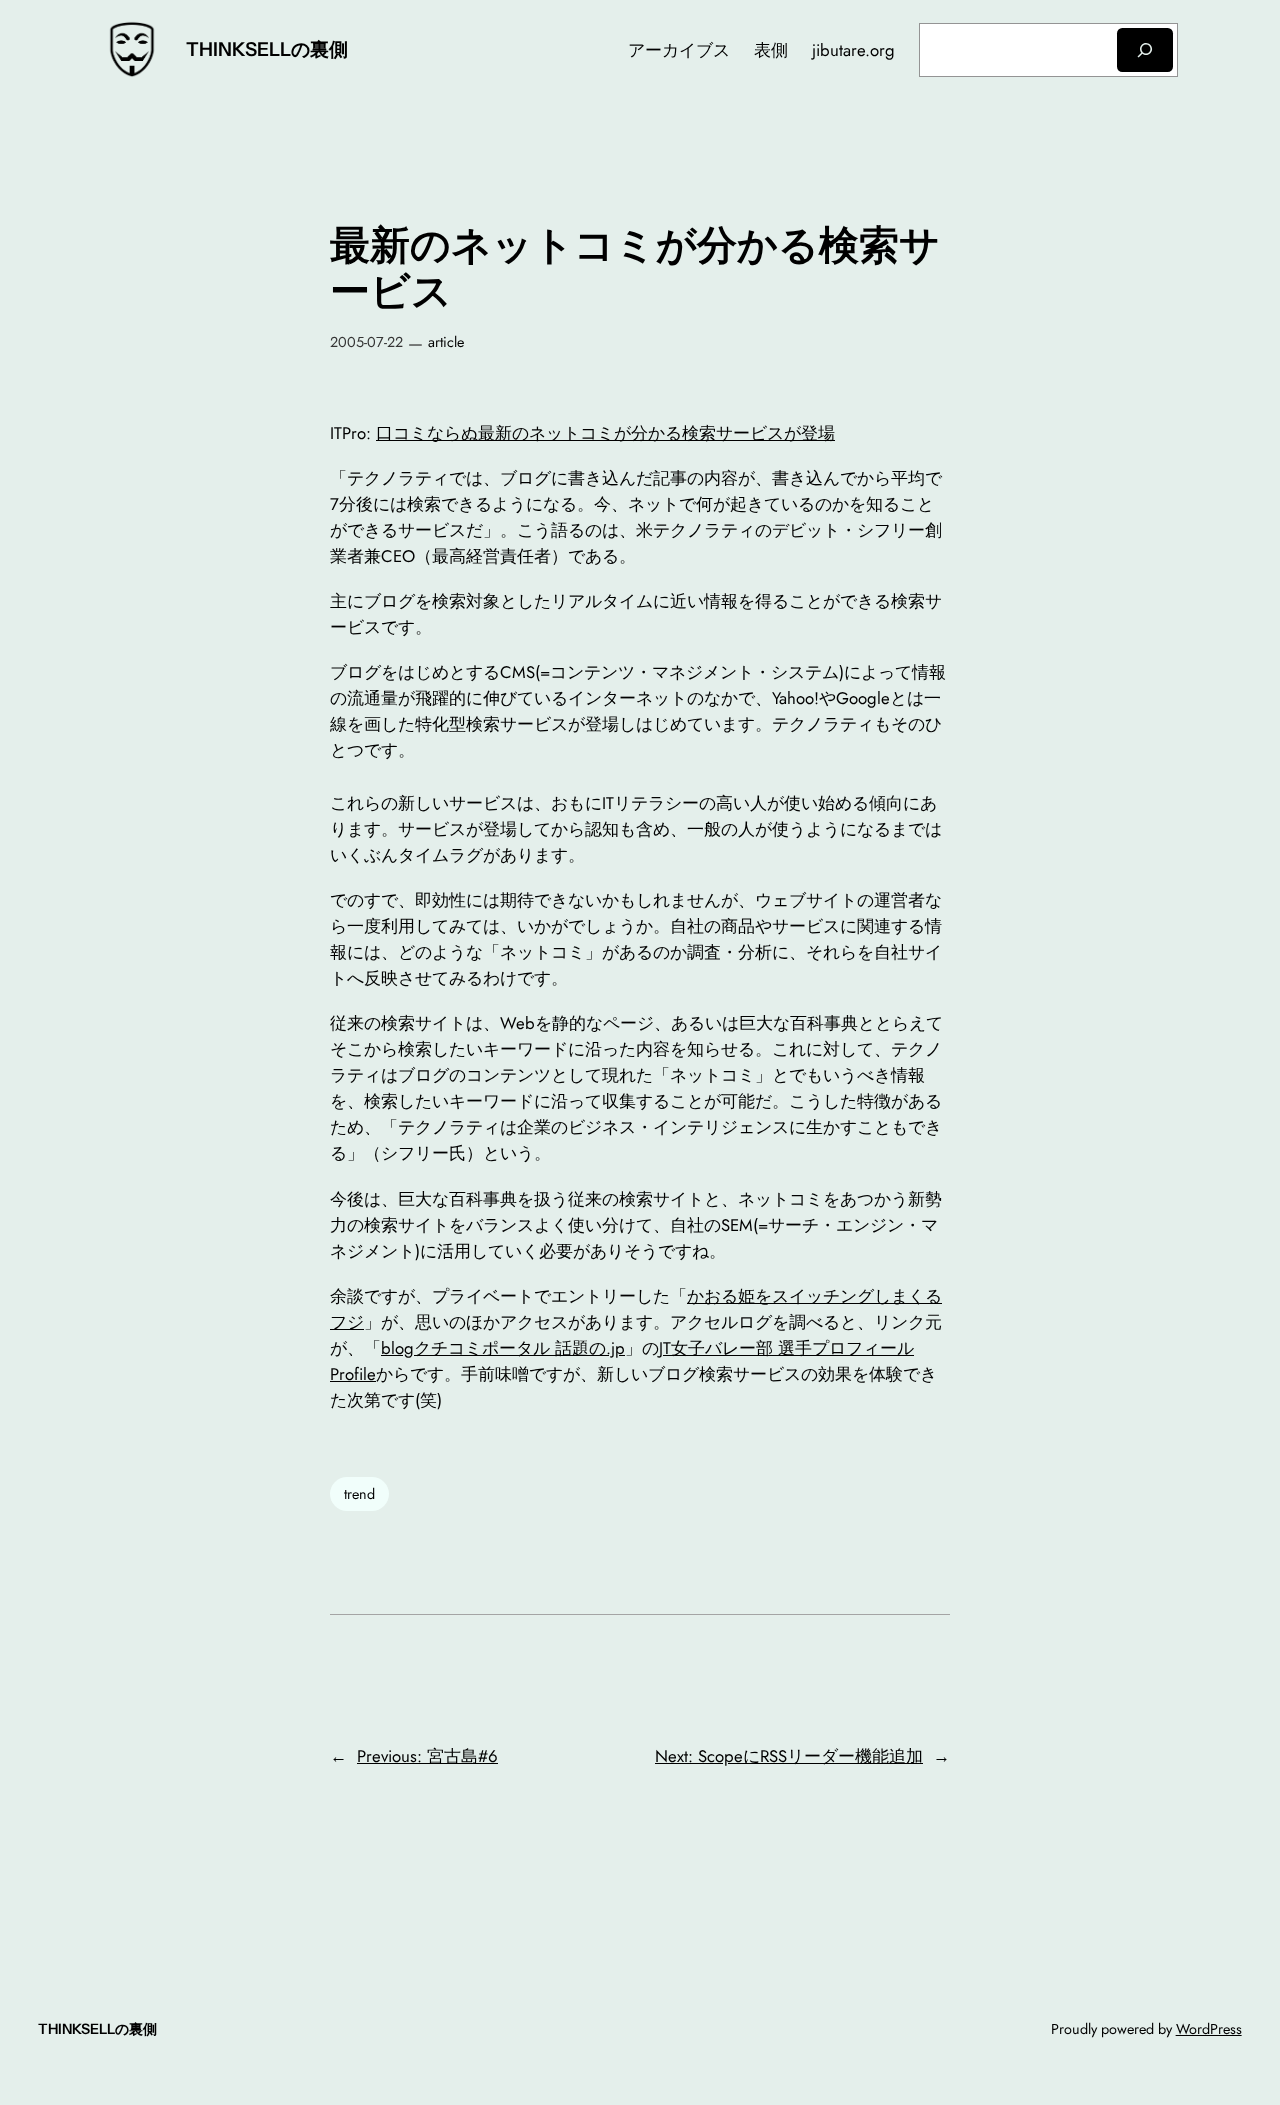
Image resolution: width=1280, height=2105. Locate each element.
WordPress (1209, 2029)
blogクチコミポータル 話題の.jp (503, 1348)
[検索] (1145, 49)
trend (359, 1494)
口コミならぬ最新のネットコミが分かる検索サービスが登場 (605, 433)
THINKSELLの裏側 (267, 49)
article (446, 342)
